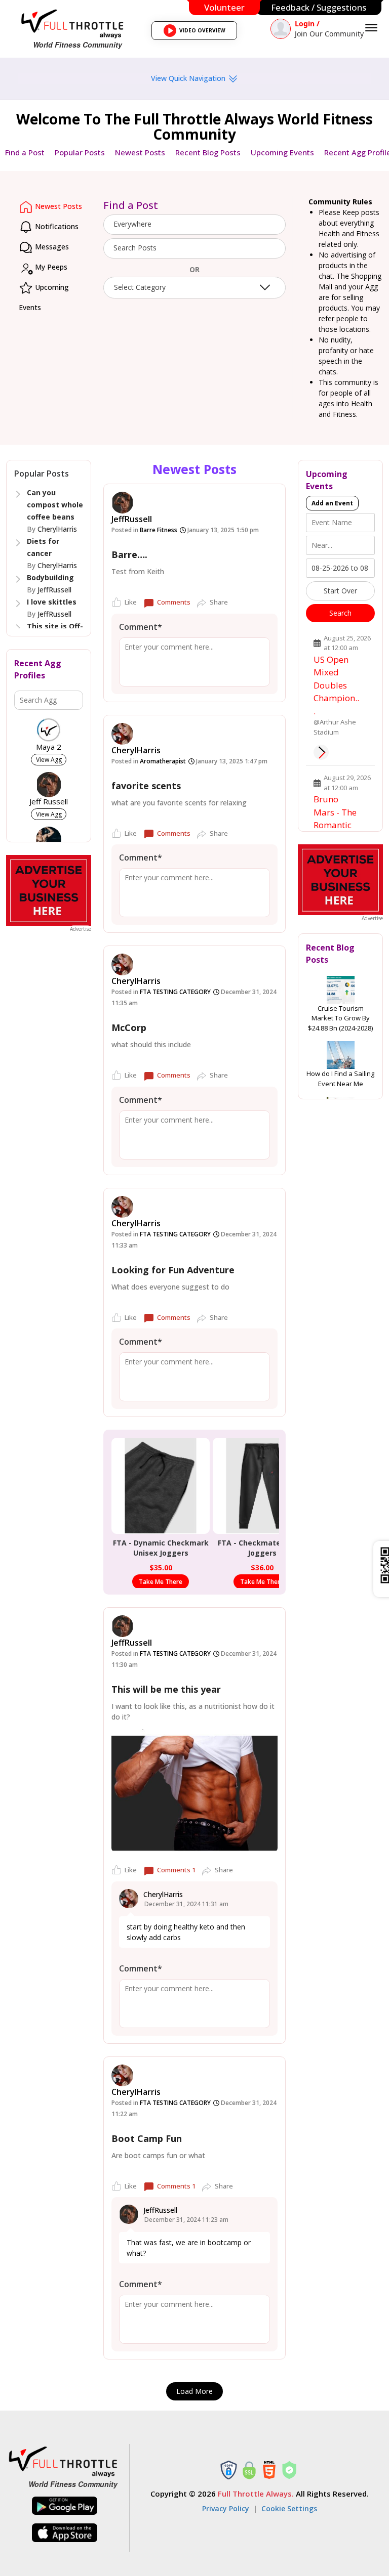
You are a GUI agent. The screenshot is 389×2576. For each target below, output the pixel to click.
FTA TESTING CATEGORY (175, 992)
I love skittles (52, 602)
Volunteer (224, 7)
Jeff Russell (49, 802)
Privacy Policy (226, 2508)
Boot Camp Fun (147, 2138)
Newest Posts (140, 152)
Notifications (56, 226)
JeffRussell (54, 590)
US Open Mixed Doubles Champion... (336, 685)
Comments (174, 602)
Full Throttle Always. (256, 2494)
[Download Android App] (65, 2506)
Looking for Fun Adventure (173, 1270)
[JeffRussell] (122, 503)
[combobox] (194, 225)
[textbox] (194, 248)
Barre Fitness (159, 530)
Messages (51, 247)
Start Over (340, 591)
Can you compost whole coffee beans (55, 505)
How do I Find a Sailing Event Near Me (340, 1079)
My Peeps (50, 267)
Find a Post (25, 152)
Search (340, 613)
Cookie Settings (289, 2508)
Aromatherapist (163, 761)
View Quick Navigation (189, 78)
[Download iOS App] (65, 2533)
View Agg (49, 760)
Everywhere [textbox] (132, 224)
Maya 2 (49, 747)
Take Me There (161, 1582)
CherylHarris (57, 529)
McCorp (129, 1027)
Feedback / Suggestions (319, 7)
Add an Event (332, 503)
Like (131, 602)
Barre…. (129, 554)
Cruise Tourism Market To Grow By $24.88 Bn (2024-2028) (340, 1018)
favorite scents (146, 786)
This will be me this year (166, 1689)
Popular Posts (80, 152)
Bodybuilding (50, 577)
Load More (194, 2391)
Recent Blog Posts (208, 152)
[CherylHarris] (122, 734)
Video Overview (198, 33)
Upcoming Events (282, 152)
